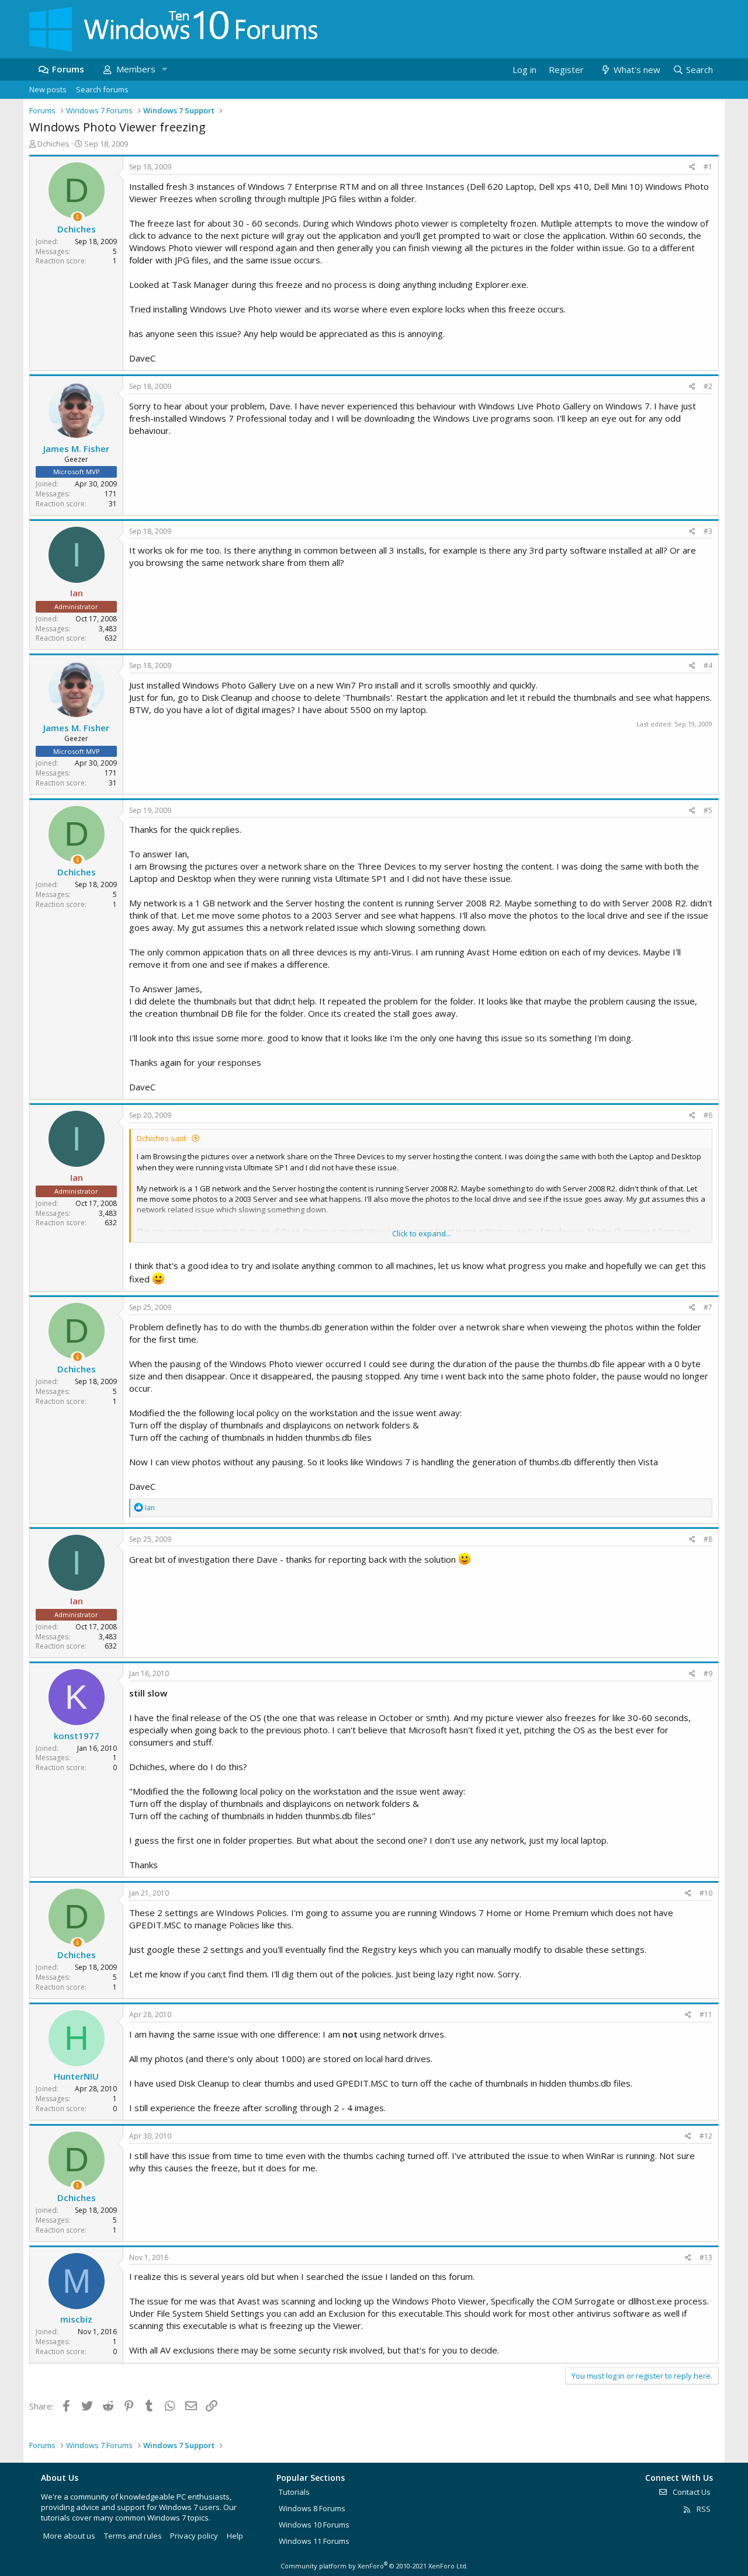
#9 (708, 1673)
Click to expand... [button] (422, 1233)
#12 (706, 2136)
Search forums (102, 89)
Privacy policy (194, 2536)
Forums (68, 69)
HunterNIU (76, 2076)
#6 (708, 1115)
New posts (48, 89)
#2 (708, 386)
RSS (703, 2509)
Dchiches (53, 144)
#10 (706, 1893)
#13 (706, 2257)
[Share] (692, 167)
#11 (706, 2014)
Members (136, 69)
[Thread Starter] (77, 217)
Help (235, 2536)
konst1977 (77, 1736)
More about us (69, 2536)
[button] (164, 69)
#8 (708, 1539)
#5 (708, 810)
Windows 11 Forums (314, 2541)
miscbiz (76, 2319)
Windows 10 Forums (314, 2525)
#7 (708, 1307)
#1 (708, 167)
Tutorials (294, 2492)
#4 (708, 665)
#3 (708, 531)
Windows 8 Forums (312, 2508)
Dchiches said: (162, 1138)
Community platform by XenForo (374, 2566)
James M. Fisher (76, 449)
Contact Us (691, 2492)
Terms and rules (133, 2536)
